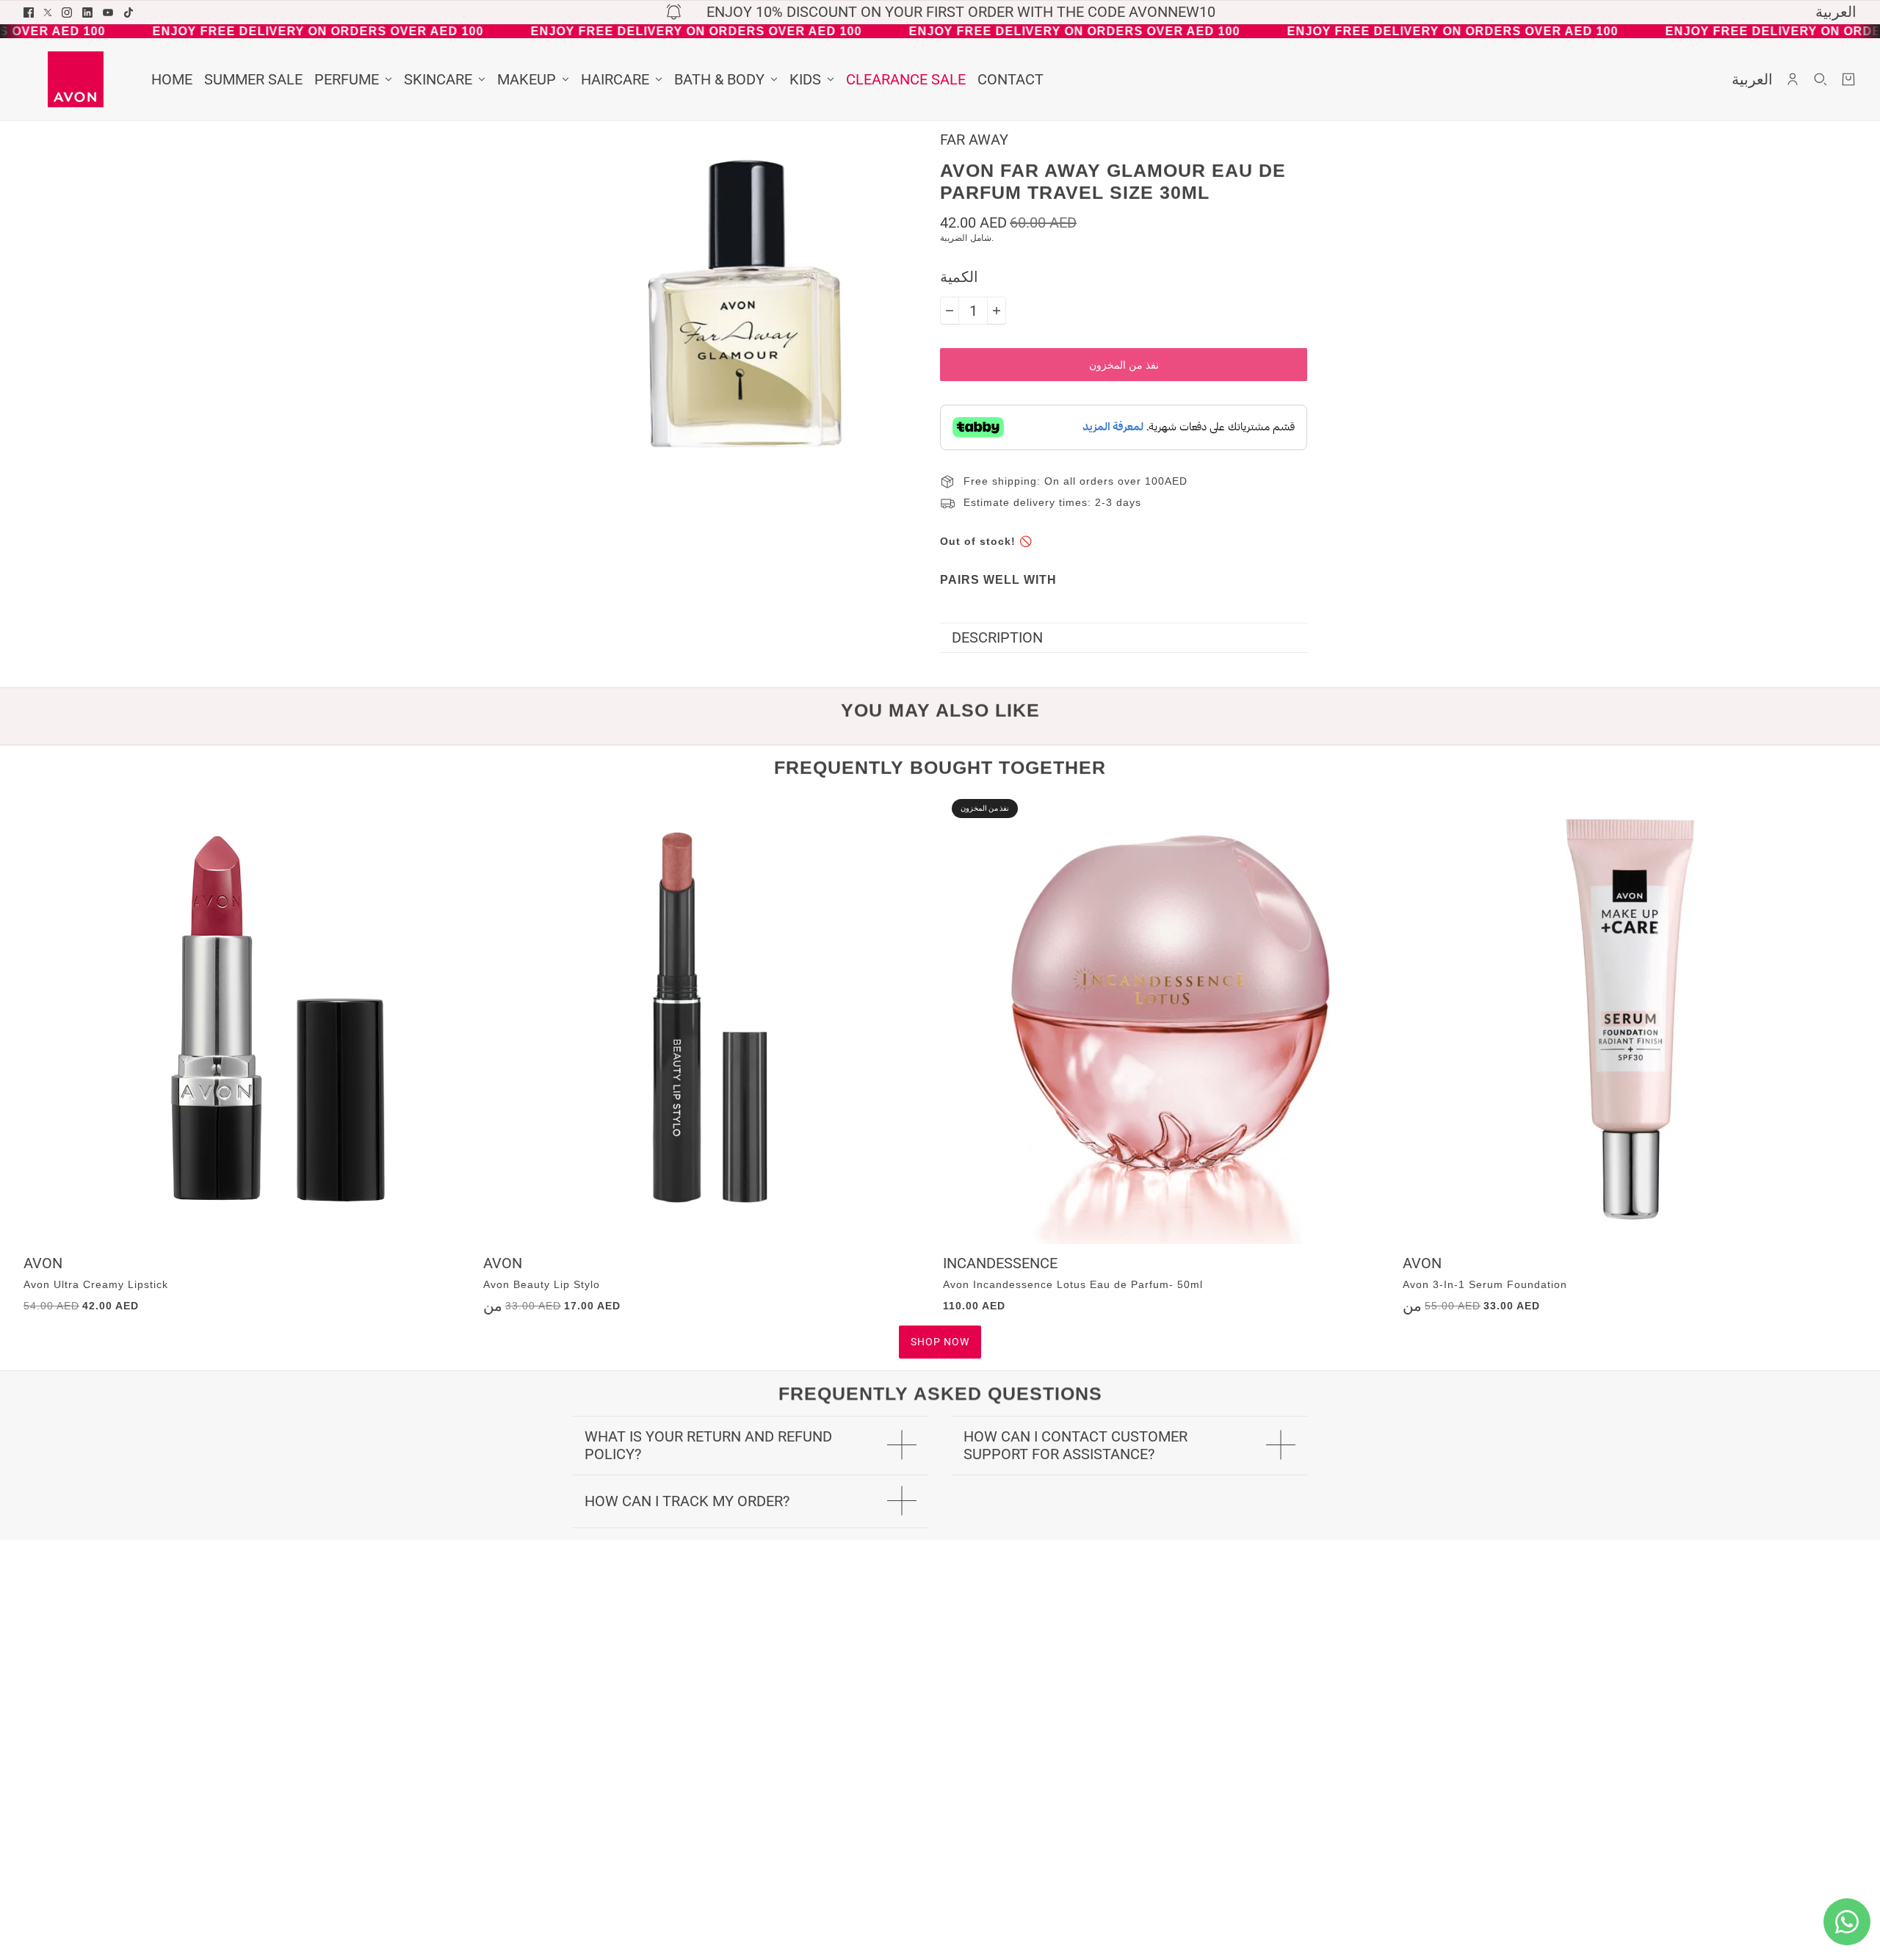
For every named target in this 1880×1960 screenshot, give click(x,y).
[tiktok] (129, 12)
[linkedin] (87, 12)
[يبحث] (1821, 79)
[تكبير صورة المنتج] (745, 304)
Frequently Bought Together (940, 767)
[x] (48, 12)
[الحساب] (1793, 79)
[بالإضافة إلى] (997, 311)
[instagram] (67, 12)
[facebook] (29, 12)
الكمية (959, 277)
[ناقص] (950, 311)
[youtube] (108, 12)
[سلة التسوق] (1848, 79)
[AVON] (76, 79)
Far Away (974, 140)
